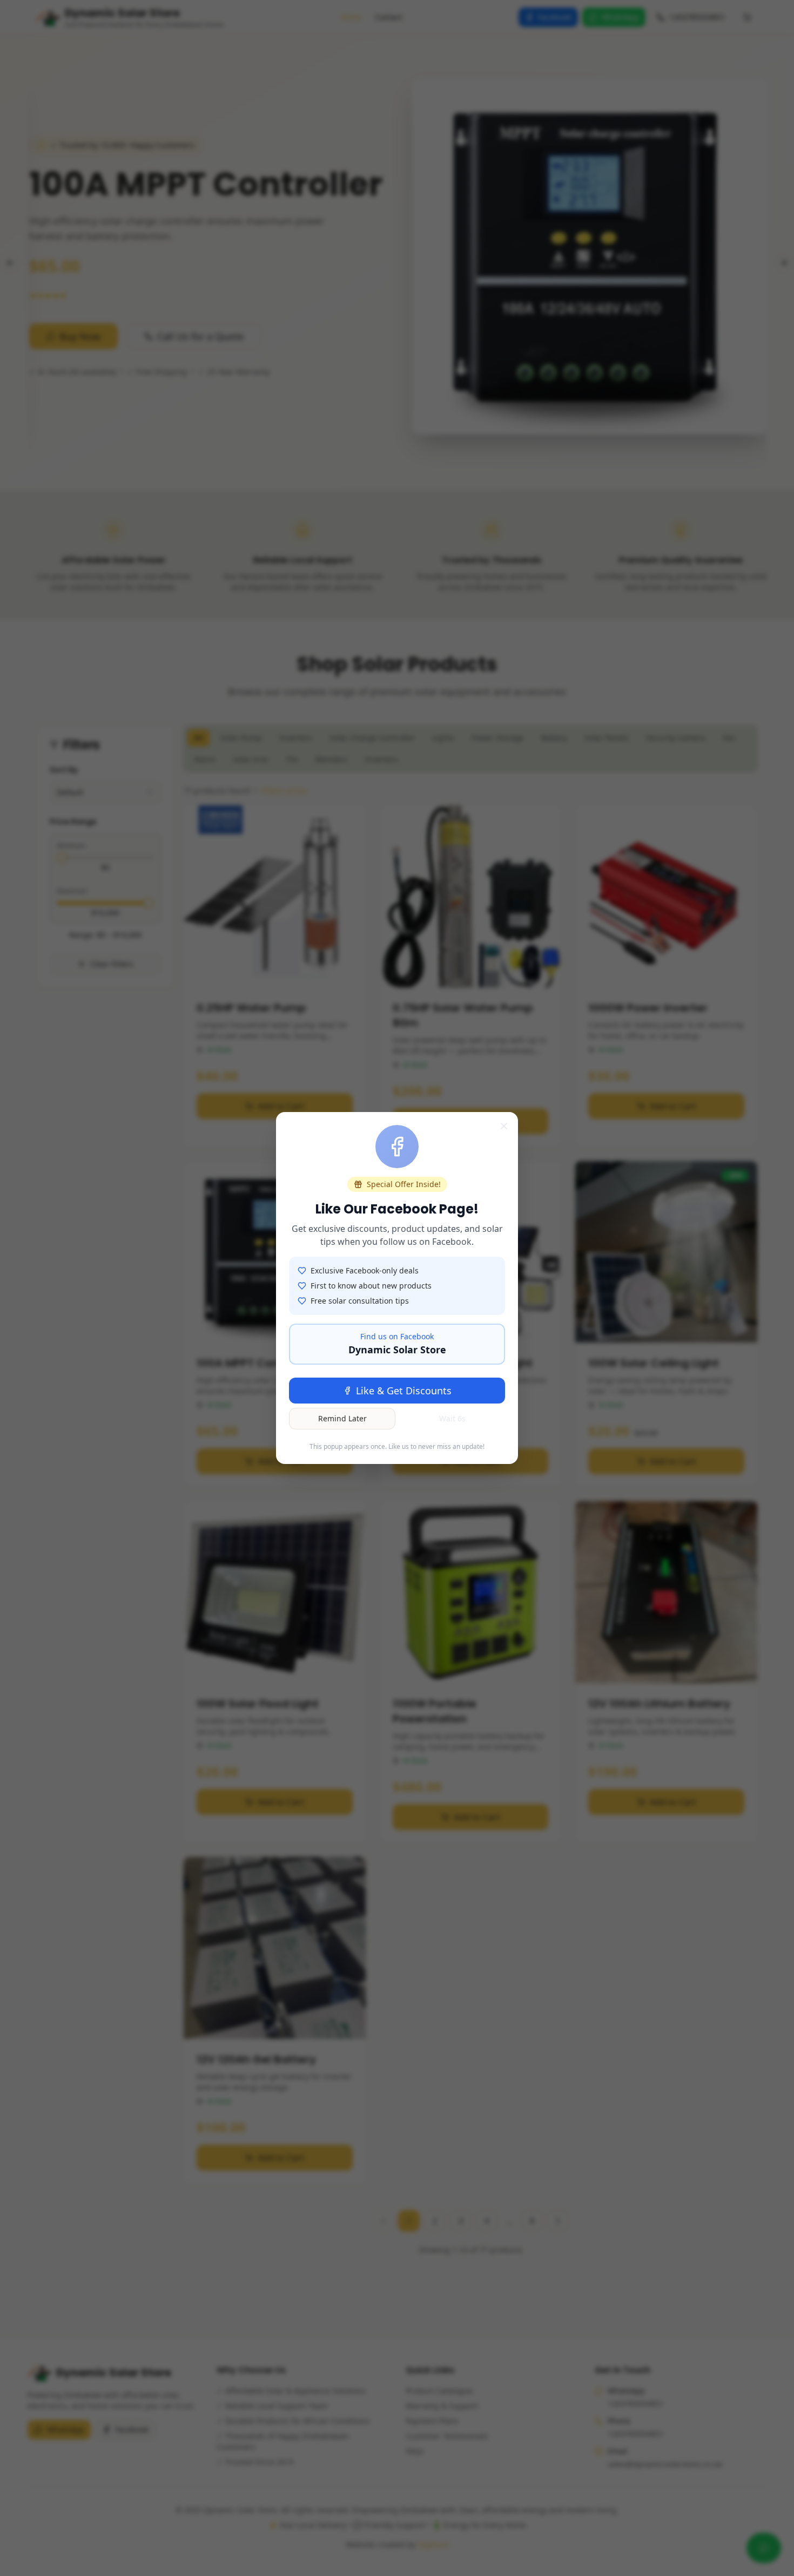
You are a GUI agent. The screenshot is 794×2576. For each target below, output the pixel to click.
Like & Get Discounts (404, 1391)
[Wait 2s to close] (504, 1126)
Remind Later (342, 1418)
